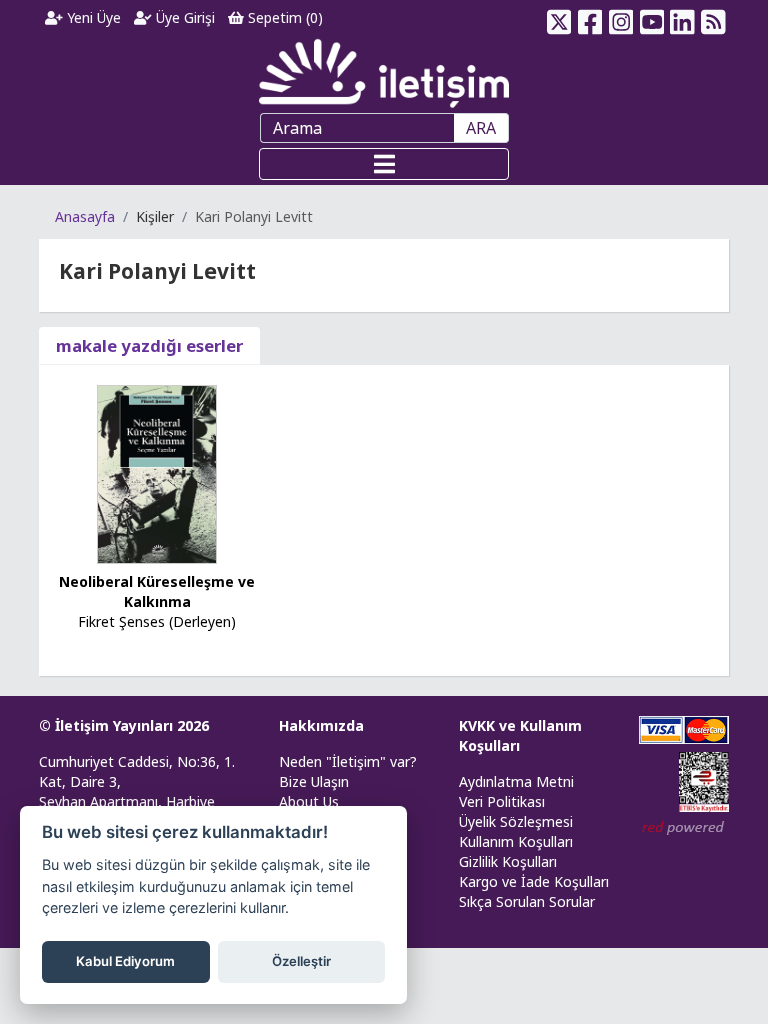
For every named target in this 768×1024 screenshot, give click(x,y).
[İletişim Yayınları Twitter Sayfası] (559, 18)
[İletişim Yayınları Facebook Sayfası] (590, 18)
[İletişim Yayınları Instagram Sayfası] (621, 18)
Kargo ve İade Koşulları (534, 881)
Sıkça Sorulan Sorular (527, 901)
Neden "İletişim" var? (348, 761)
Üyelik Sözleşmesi (516, 821)
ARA (481, 128)
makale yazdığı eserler (149, 345)
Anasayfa (85, 216)
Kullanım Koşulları (516, 841)
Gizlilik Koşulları (508, 861)
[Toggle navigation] (384, 164)
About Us (309, 801)
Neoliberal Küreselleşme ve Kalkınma (157, 591)
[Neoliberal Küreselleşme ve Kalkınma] (157, 472)
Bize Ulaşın (314, 781)
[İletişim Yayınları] (384, 72)
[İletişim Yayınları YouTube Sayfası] (651, 18)
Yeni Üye (92, 17)
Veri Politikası (502, 801)
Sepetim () (283, 17)
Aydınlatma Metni (516, 781)
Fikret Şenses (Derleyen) (157, 621)
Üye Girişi (183, 17)
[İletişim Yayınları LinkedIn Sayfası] (682, 18)
